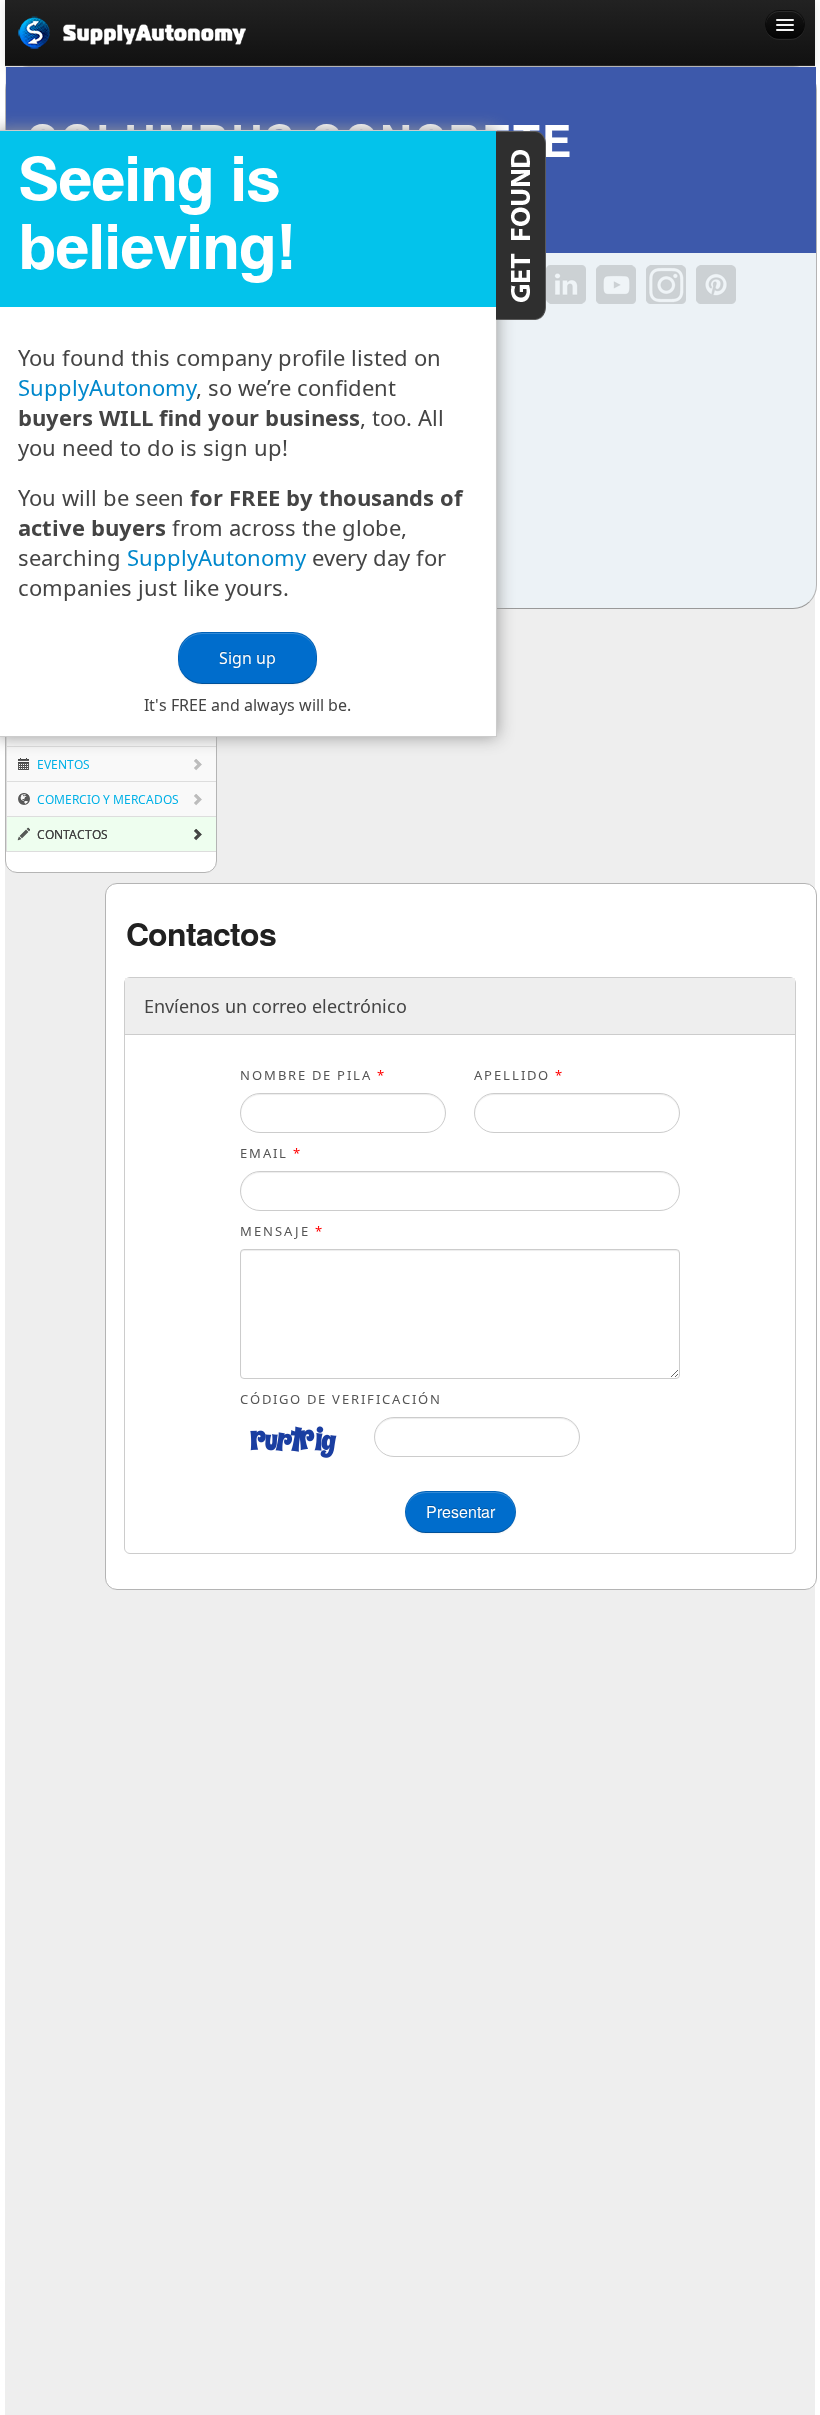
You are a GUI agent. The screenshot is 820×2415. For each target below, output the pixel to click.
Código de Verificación (341, 1399)
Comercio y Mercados (106, 799)
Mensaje (282, 1231)
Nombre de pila (313, 1075)
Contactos (71, 834)
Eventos (62, 764)
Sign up (247, 658)
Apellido (519, 1075)
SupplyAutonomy (107, 387)
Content (521, 225)
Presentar (460, 1511)
